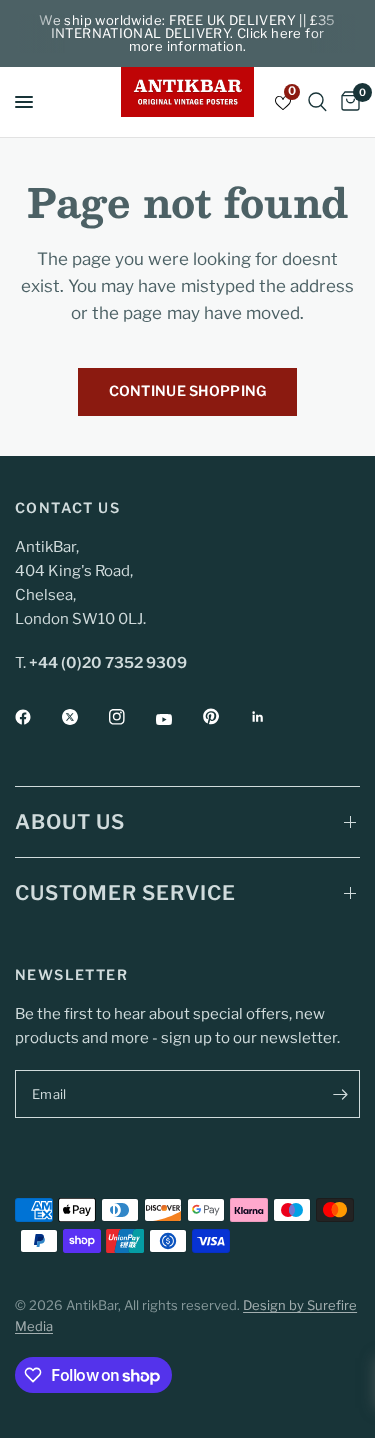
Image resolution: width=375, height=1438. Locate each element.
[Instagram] (131, 717)
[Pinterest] (225, 717)
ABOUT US (70, 822)
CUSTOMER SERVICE (125, 893)
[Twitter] (84, 717)
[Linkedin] (272, 717)
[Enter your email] (340, 1094)
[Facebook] (37, 717)
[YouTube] (178, 719)
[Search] (317, 102)
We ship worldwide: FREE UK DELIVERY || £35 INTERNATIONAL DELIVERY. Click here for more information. (187, 33)
